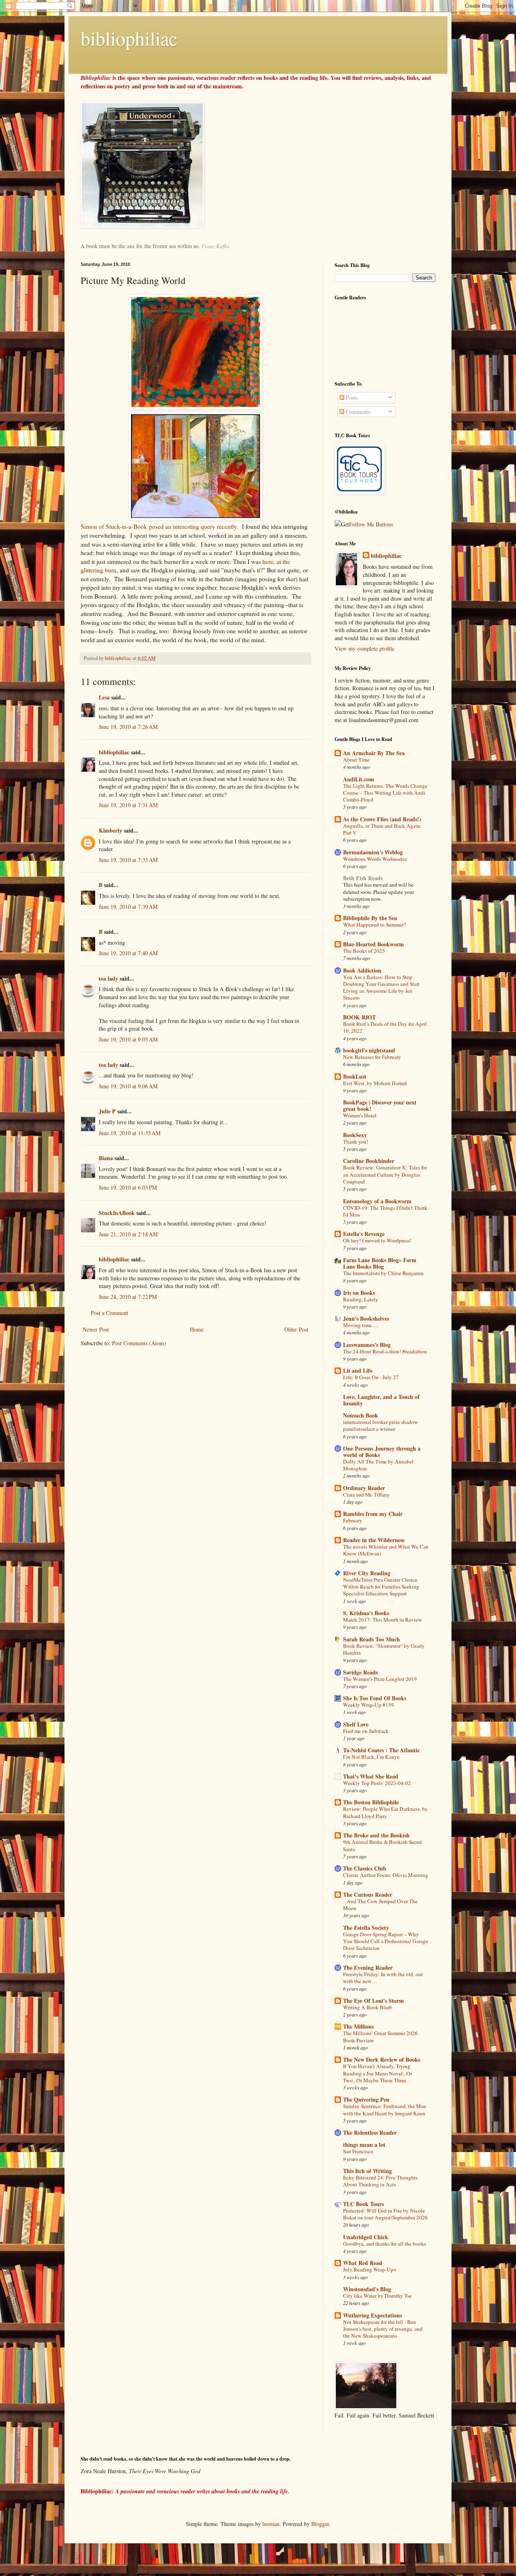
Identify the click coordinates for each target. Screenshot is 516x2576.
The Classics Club (365, 1868)
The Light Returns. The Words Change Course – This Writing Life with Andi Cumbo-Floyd (385, 793)
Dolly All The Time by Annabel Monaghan (378, 1465)
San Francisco (358, 2151)
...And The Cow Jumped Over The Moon (380, 1905)
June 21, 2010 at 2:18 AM (128, 1234)
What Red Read (363, 2263)
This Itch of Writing (367, 2171)
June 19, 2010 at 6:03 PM (128, 1187)
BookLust (355, 1076)
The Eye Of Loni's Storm (373, 2001)
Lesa (104, 697)
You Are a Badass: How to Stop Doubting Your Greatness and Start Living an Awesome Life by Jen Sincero (381, 987)
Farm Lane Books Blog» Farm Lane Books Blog (380, 1263)
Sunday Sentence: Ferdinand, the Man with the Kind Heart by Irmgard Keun (385, 2109)
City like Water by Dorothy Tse (377, 2296)
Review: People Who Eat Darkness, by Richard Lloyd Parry (385, 1812)
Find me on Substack (366, 1731)
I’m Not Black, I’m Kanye (371, 1757)
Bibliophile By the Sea (370, 918)
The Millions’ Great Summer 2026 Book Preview (380, 2036)
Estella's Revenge (364, 1234)
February (353, 1520)
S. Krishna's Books (366, 1613)
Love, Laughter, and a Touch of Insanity (381, 1400)
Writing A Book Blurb (368, 2007)
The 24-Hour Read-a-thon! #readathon (385, 1351)
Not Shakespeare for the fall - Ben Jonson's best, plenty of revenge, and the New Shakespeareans (383, 2329)
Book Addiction (362, 970)
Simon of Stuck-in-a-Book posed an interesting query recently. (159, 526)
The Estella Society (366, 1928)
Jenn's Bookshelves (366, 1318)
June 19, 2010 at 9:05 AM (128, 1039)
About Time (356, 760)
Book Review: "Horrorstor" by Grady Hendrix (384, 1649)
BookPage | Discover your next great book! (380, 1105)
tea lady (108, 978)
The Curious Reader (368, 1894)
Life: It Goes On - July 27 (371, 1377)
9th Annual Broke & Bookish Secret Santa (383, 1845)
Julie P (107, 1111)
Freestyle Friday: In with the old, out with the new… (383, 1978)
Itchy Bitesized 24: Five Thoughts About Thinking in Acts (380, 2181)
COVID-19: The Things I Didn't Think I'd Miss (385, 1211)
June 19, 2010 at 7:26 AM (128, 727)
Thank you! (356, 1142)
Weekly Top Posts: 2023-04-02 (377, 1783)
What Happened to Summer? (375, 925)
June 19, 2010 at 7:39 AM (128, 907)
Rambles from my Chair (373, 1514)
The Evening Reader (368, 1967)
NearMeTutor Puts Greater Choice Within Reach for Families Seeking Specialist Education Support (381, 1587)
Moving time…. (361, 1325)
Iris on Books (359, 1293)
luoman (271, 2524)
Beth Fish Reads (363, 878)
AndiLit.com (359, 779)
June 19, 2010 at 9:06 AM (128, 1086)
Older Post (296, 1329)
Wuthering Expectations (372, 2315)
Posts (351, 398)
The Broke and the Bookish (376, 1835)
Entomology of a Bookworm (377, 1201)
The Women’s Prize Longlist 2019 (380, 1679)
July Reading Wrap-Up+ (370, 2269)
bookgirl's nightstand (369, 1050)
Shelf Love (356, 1724)
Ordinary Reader (364, 1488)
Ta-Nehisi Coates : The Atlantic (381, 1750)
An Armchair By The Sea (374, 753)
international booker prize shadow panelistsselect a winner (381, 1425)
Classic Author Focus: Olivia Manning (386, 1875)
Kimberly (110, 830)
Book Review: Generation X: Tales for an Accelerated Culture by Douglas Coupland (385, 1174)
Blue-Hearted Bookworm (373, 944)
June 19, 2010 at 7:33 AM (128, 860)
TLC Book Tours (363, 2204)
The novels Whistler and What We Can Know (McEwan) (386, 1550)
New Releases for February (372, 1057)
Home (197, 1329)
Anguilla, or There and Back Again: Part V (382, 829)
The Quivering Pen (366, 2099)
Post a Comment (109, 1313)
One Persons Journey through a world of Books (382, 1452)
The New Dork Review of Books (382, 2059)
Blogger (320, 2524)
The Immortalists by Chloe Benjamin (383, 1273)
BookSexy (355, 1135)
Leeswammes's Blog (367, 1345)
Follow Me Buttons (371, 524)
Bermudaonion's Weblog (373, 852)
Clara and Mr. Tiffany (366, 1495)
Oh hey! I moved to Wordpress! (377, 1240)
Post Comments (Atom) (139, 1343)
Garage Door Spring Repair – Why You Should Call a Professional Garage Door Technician (386, 1941)
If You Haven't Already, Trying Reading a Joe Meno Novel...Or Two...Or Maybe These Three (378, 2073)
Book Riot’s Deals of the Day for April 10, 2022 (385, 1027)
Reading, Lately (361, 1299)
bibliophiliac (129, 38)
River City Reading (367, 1573)
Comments (357, 412)
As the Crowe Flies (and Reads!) (382, 819)
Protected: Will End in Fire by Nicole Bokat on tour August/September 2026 (385, 2214)
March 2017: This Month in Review (383, 1620)
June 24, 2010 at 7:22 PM (128, 1297)
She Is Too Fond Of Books (375, 1698)
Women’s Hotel (360, 1115)
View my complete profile (364, 648)
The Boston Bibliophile (371, 1802)
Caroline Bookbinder (369, 1161)
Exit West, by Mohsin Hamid (375, 1083)
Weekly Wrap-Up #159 (368, 1705)
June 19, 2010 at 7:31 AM (128, 805)
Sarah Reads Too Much (371, 1639)
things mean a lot (364, 2145)
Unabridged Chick (366, 2237)
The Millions (358, 2026)
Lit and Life (358, 1370)
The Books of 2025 (364, 951)
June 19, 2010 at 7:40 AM (128, 953)
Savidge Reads (360, 1672)
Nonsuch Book (361, 1415)
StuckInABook (117, 1213)
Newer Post (96, 1329)
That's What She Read (371, 1776)
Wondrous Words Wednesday (375, 859)
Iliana (106, 1158)
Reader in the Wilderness (374, 1540)
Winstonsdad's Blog (367, 2289)
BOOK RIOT (359, 1017)
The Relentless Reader (370, 2132)
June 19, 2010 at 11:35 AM (130, 1133)
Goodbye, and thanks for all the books (385, 2244)
